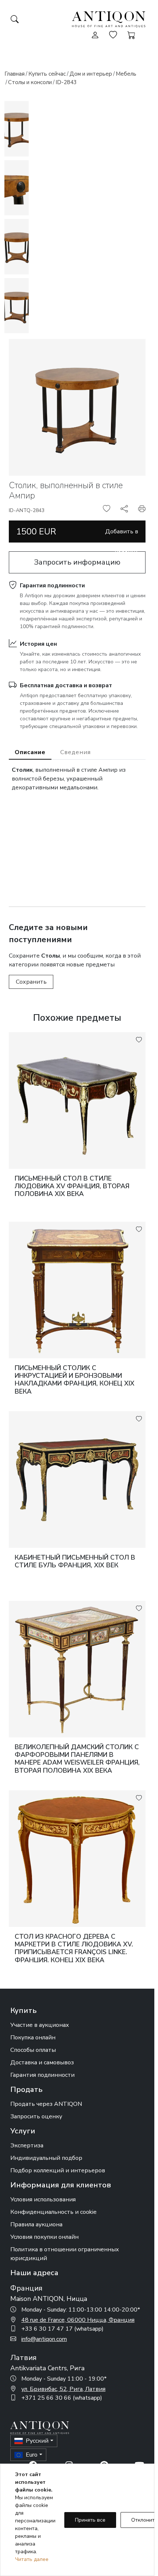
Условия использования (43, 2199)
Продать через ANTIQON (46, 2104)
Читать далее (32, 2559)
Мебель (126, 74)
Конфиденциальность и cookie (53, 2212)
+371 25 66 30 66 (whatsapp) (62, 2398)
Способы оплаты (33, 2050)
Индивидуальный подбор (46, 2158)
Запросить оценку (36, 2116)
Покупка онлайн (33, 2038)
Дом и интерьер (91, 74)
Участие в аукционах (40, 2025)
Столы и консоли (30, 82)
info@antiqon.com (44, 2339)
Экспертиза (27, 2146)
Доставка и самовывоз (42, 2062)
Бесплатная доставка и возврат (66, 685)
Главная (15, 74)
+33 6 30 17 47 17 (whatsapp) (62, 2329)
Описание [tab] (30, 752)
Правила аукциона (36, 2224)
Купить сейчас (47, 74)
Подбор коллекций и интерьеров (58, 2170)
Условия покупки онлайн (44, 2237)
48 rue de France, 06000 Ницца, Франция (78, 2320)
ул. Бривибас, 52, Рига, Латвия (63, 2389)
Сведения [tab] (76, 752)
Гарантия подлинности (52, 586)
